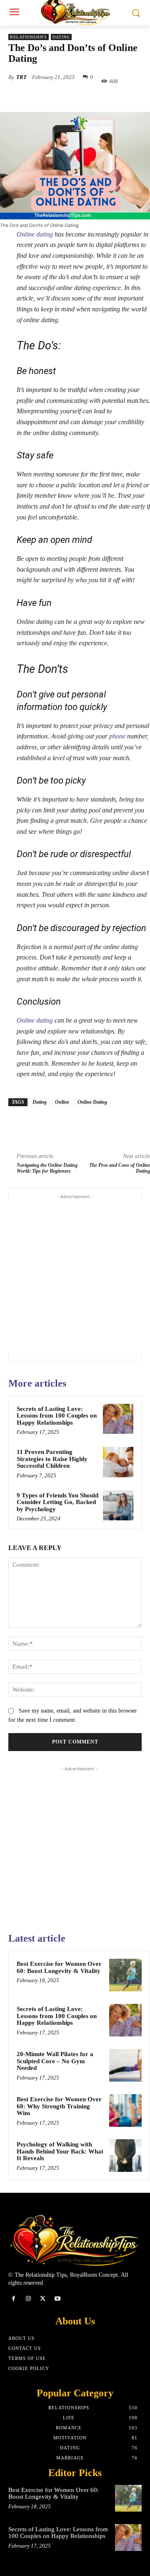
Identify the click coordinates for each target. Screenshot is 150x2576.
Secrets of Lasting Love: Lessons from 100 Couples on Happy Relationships (57, 1416)
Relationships (29, 37)
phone (117, 736)
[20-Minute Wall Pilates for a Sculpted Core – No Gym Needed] (125, 2065)
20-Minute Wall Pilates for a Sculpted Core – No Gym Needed (55, 2061)
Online (62, 1102)
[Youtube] (58, 2299)
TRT (21, 77)
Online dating (35, 234)
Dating (61, 37)
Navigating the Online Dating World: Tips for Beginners (47, 1168)
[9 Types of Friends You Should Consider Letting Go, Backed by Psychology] (118, 1506)
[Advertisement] (75, 1276)
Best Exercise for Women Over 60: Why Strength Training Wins (59, 2106)
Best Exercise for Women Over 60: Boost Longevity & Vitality (59, 1967)
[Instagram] (28, 2299)
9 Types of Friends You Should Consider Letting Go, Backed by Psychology (57, 1502)
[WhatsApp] (100, 101)
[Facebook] (43, 101)
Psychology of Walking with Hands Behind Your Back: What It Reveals (60, 2151)
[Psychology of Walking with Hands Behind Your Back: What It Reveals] (125, 2156)
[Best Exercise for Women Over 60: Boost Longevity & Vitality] (125, 1975)
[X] (62, 101)
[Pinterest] (81, 101)
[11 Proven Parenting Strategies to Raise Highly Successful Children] (118, 1462)
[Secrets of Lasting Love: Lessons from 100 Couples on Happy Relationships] (118, 1419)
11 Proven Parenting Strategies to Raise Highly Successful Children (52, 1459)
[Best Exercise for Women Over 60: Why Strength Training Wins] (125, 2110)
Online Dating (92, 1102)
